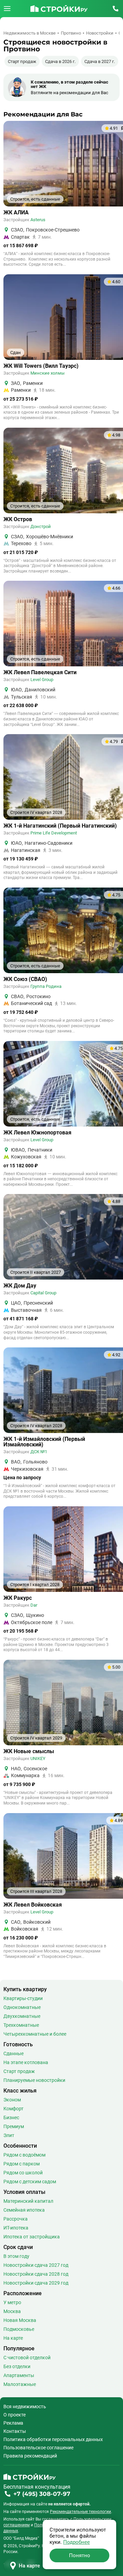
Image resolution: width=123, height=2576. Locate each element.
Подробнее (77, 2542)
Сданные (13, 2053)
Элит (9, 2135)
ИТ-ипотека (16, 2228)
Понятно (80, 2555)
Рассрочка (16, 2219)
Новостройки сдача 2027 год (36, 2265)
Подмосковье (19, 2329)
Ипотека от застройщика (32, 2237)
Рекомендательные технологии (80, 2512)
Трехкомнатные (21, 2025)
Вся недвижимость (25, 2407)
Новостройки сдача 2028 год (36, 2274)
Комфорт (13, 2109)
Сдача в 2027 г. (100, 61)
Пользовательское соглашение (38, 2448)
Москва (12, 2311)
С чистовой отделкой (27, 2358)
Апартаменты (19, 2375)
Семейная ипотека (24, 2210)
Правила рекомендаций (30, 2456)
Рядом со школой (23, 2173)
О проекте (15, 2415)
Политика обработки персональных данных (53, 2439)
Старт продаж (22, 61)
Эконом (12, 2100)
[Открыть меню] (7, 9)
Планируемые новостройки (34, 2080)
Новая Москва (20, 2320)
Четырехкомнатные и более (35, 2034)
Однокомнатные (22, 2007)
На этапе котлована (26, 2062)
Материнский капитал (28, 2201)
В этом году (16, 2256)
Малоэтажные (20, 2384)
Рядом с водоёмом (24, 2155)
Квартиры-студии (23, 1998)
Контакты (15, 2431)
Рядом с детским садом (30, 2182)
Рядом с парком (22, 2164)
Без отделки (17, 2366)
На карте (13, 2338)
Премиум (14, 2126)
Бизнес (11, 2118)
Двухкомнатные (22, 2016)
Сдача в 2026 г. (60, 61)
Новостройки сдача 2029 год (36, 2283)
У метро (12, 2302)
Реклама (13, 2423)
